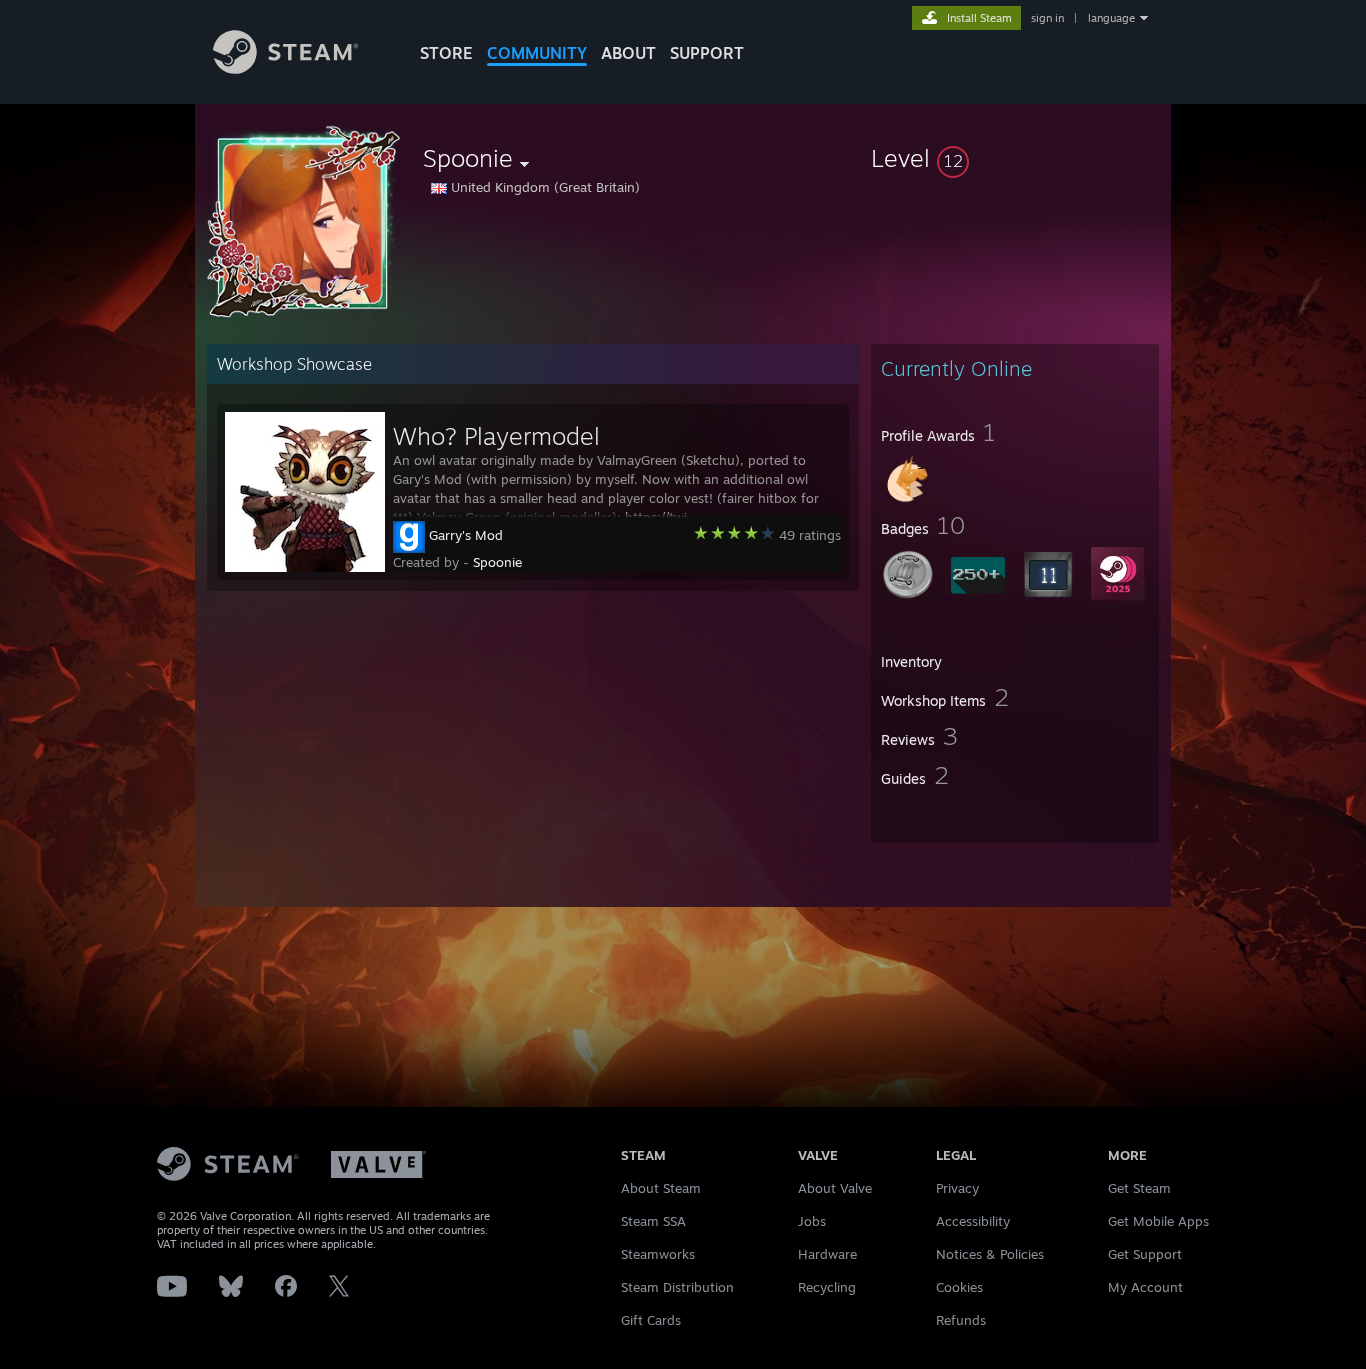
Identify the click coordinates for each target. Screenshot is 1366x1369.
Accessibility (973, 1221)
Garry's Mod (466, 535)
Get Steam (1139, 1188)
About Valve (835, 1188)
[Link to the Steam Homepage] (285, 68)
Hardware (827, 1254)
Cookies (959, 1287)
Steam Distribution (677, 1287)
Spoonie (497, 562)
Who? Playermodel (496, 436)
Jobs (812, 1221)
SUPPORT (707, 53)
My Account (1145, 1287)
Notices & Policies (990, 1254)
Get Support (1145, 1254)
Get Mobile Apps (1158, 1221)
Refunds (961, 1320)
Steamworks (658, 1254)
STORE (446, 53)
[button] (1015, 158)
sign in (1047, 18)
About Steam (661, 1188)
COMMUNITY (537, 53)
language (1111, 18)
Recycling (827, 1287)
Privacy (957, 1188)
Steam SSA (653, 1221)
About (628, 53)
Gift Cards (651, 1320)
